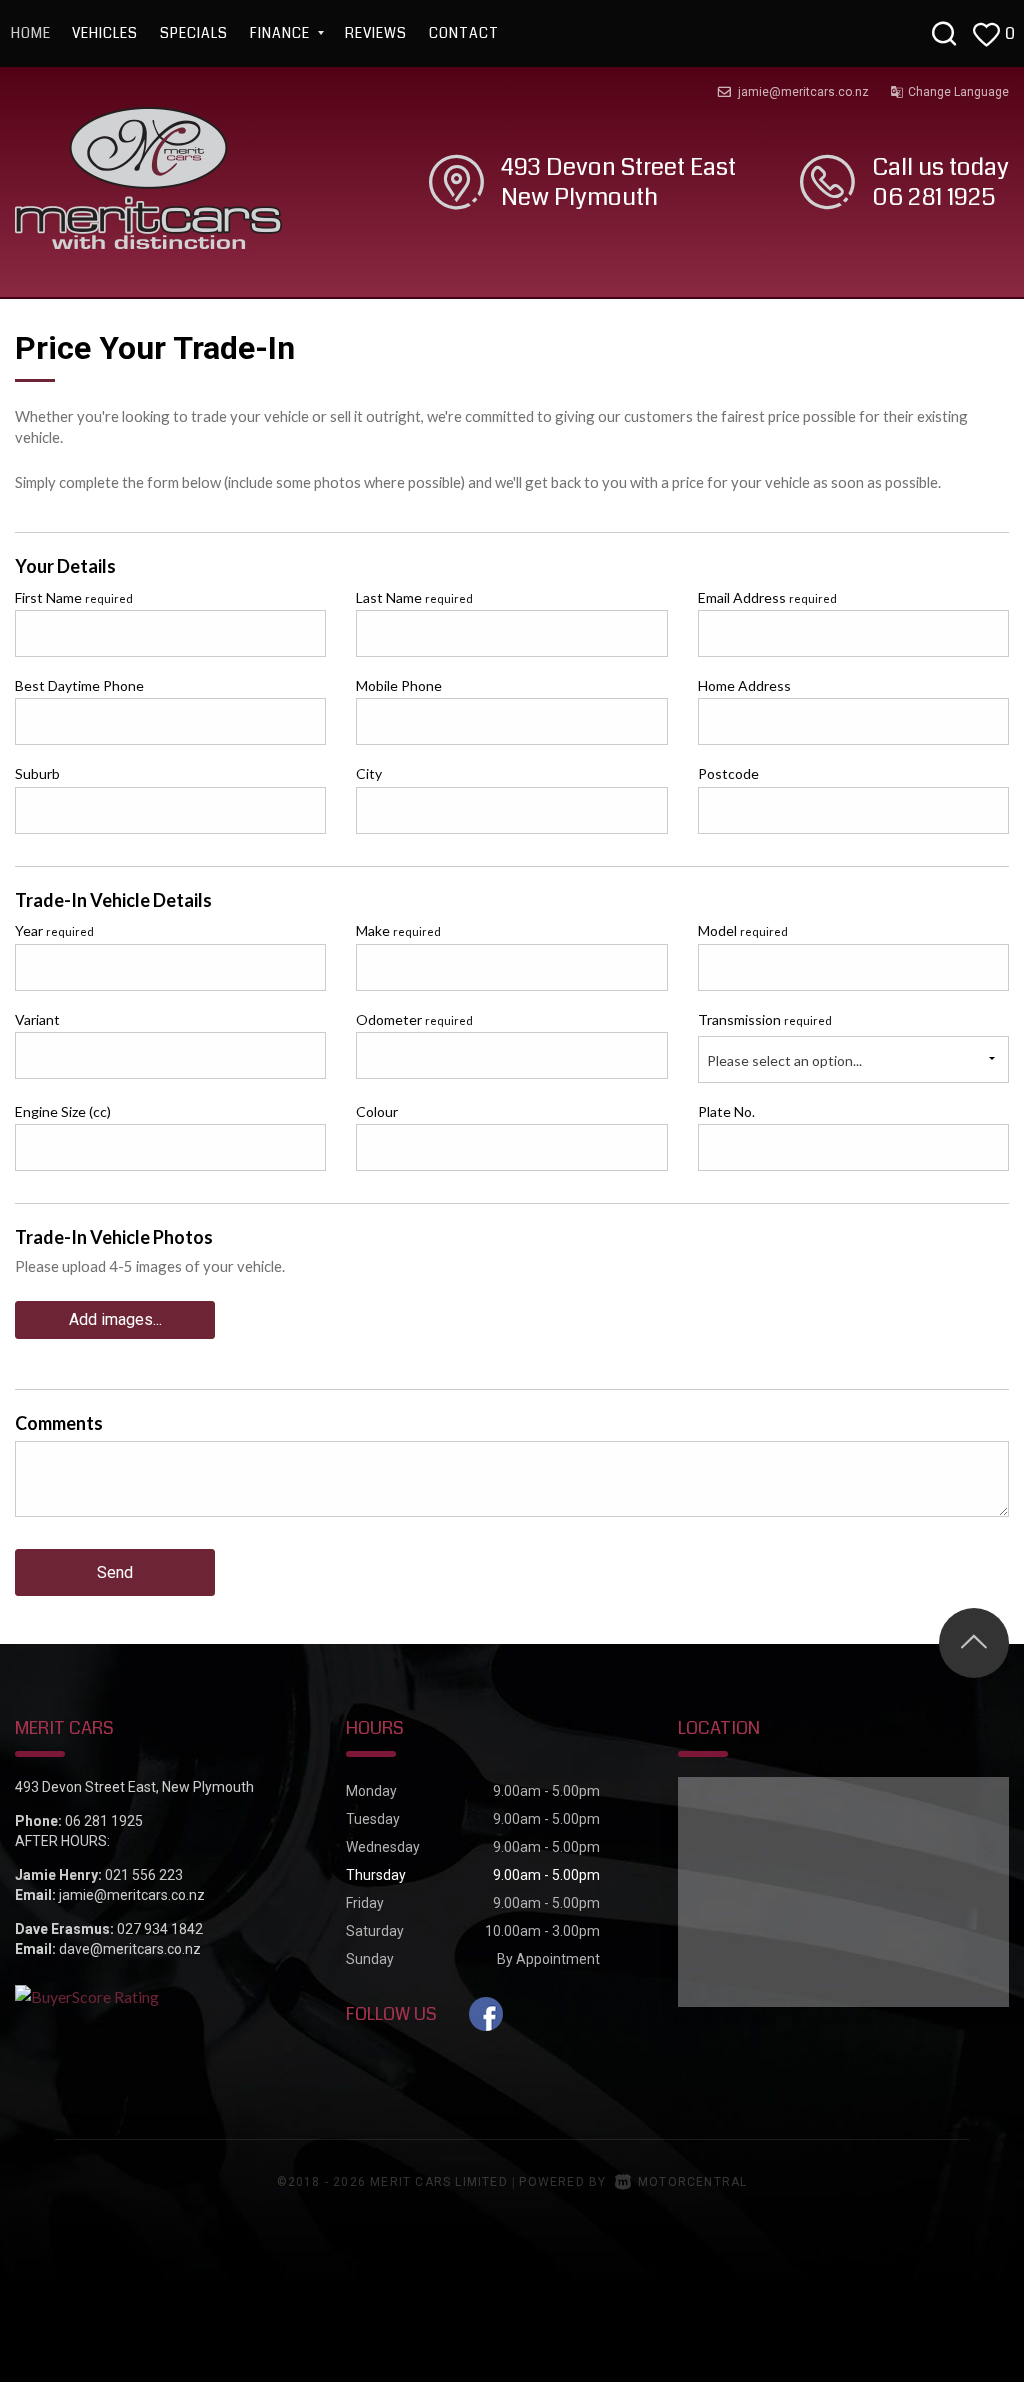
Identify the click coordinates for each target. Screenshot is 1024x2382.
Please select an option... (784, 1060)
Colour (377, 1111)
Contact (464, 33)
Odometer (414, 1019)
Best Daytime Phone (79, 685)
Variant (37, 1019)
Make (398, 930)
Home (31, 33)
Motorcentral (692, 2182)
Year (54, 930)
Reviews (376, 33)
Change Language (958, 92)
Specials (194, 33)
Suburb (37, 773)
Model (743, 930)
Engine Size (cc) (63, 1111)
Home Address (744, 685)
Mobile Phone (399, 685)
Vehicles (105, 33)
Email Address (767, 597)
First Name (74, 597)
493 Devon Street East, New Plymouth (134, 1787)
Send (115, 1572)
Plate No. (726, 1111)
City (369, 773)
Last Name (414, 597)
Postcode (728, 773)
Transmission (765, 1019)
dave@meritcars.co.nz (130, 1949)
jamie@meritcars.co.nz (803, 92)
